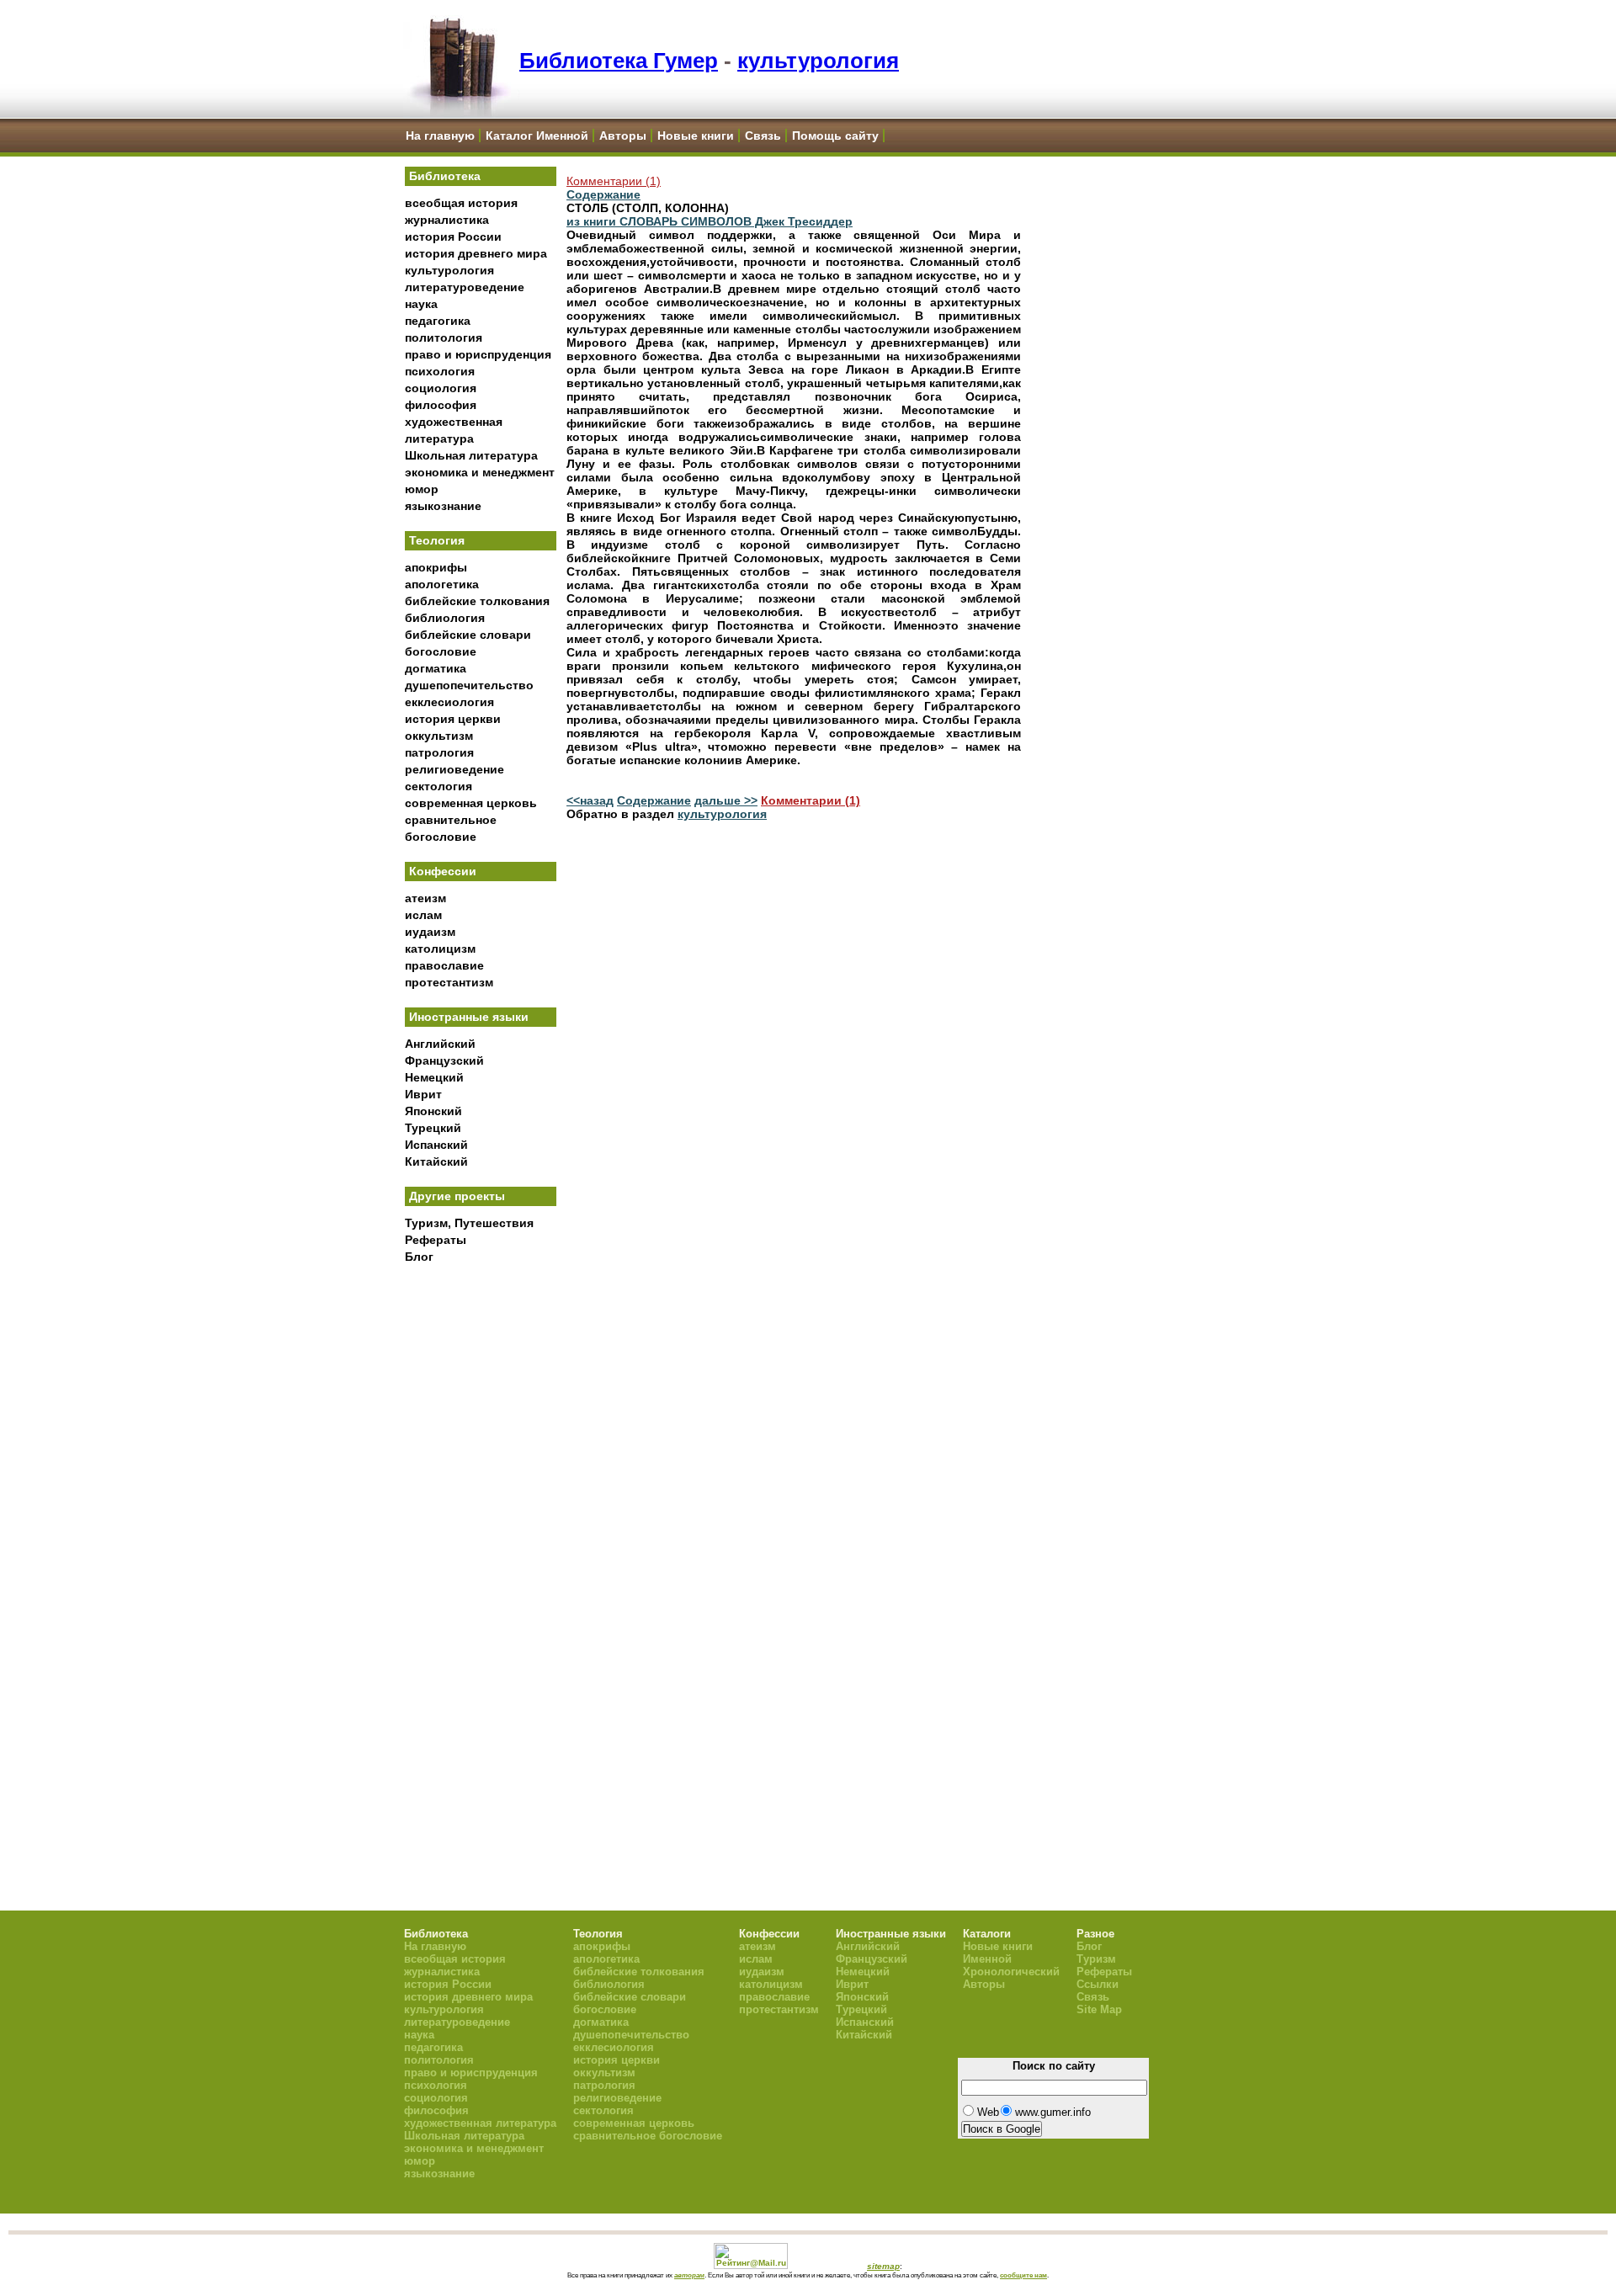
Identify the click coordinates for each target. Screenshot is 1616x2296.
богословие (441, 651)
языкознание (443, 506)
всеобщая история (461, 203)
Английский (440, 1044)
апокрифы (436, 567)
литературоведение (465, 287)
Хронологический (1011, 1972)
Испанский (436, 1145)
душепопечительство (469, 685)
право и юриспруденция (478, 354)
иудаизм (430, 932)
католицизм (440, 949)
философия (441, 405)
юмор (422, 489)
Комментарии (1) (614, 181)
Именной (987, 1959)
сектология (439, 786)
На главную (440, 136)
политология (444, 337)
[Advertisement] (481, 1549)
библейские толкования (477, 601)
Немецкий (434, 1077)
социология (441, 388)
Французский (444, 1060)
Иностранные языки (469, 1017)
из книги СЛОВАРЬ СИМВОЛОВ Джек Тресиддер (710, 221)
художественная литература (480, 2123)
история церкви (453, 719)
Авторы (623, 136)
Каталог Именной (537, 136)
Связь (763, 136)
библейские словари (468, 635)
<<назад (590, 800)
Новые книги (696, 136)
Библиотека (445, 176)
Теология (437, 540)
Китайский (436, 1161)
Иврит (423, 1094)
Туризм (1096, 1959)
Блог (419, 1257)
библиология (445, 618)
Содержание (603, 194)
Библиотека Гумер (619, 61)
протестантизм (449, 982)
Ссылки (1098, 1984)
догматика (436, 668)
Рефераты (436, 1240)
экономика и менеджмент (480, 472)
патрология (439, 752)
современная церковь (471, 803)
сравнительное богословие (648, 2136)
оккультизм (439, 736)
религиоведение (454, 769)
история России (453, 237)
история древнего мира (476, 253)
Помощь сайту (835, 136)
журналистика (447, 220)
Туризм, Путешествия (469, 1223)
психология (440, 371)
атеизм (425, 898)
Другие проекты (457, 1196)
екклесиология (449, 702)
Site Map (1099, 2009)
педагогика (438, 321)
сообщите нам (1023, 2275)
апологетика (442, 584)
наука (421, 304)
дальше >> (726, 800)
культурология (818, 61)
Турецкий (433, 1128)
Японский (433, 1111)
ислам (423, 915)
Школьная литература (471, 455)
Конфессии (443, 871)
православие (444, 965)
